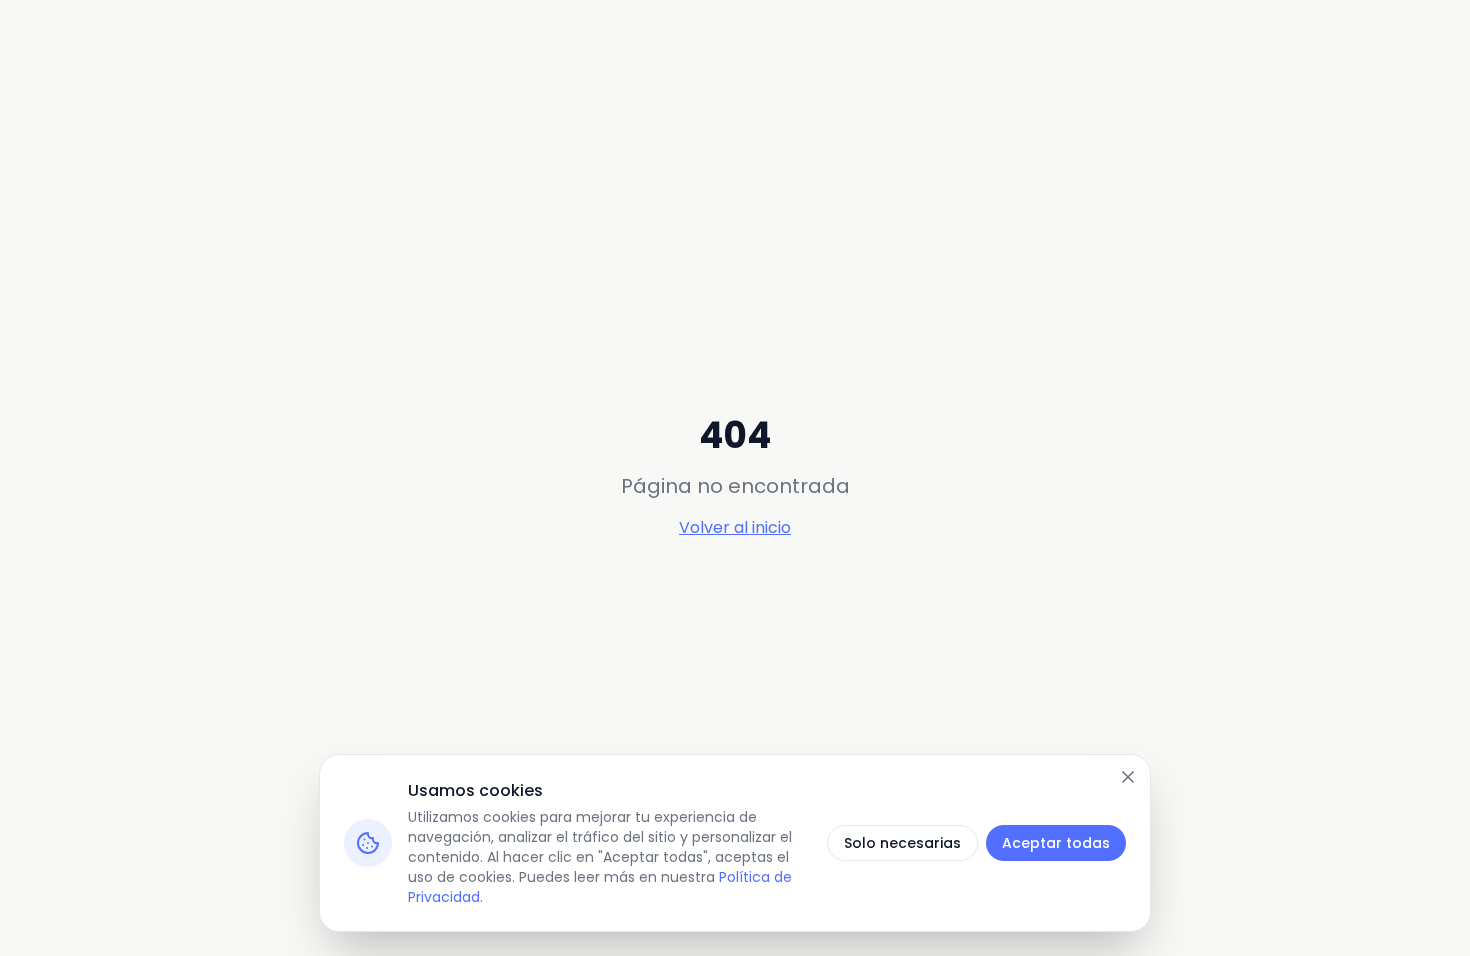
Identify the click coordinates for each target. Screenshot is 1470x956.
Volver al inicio (735, 527)
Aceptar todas (1056, 843)
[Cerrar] (1128, 777)
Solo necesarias (902, 843)
